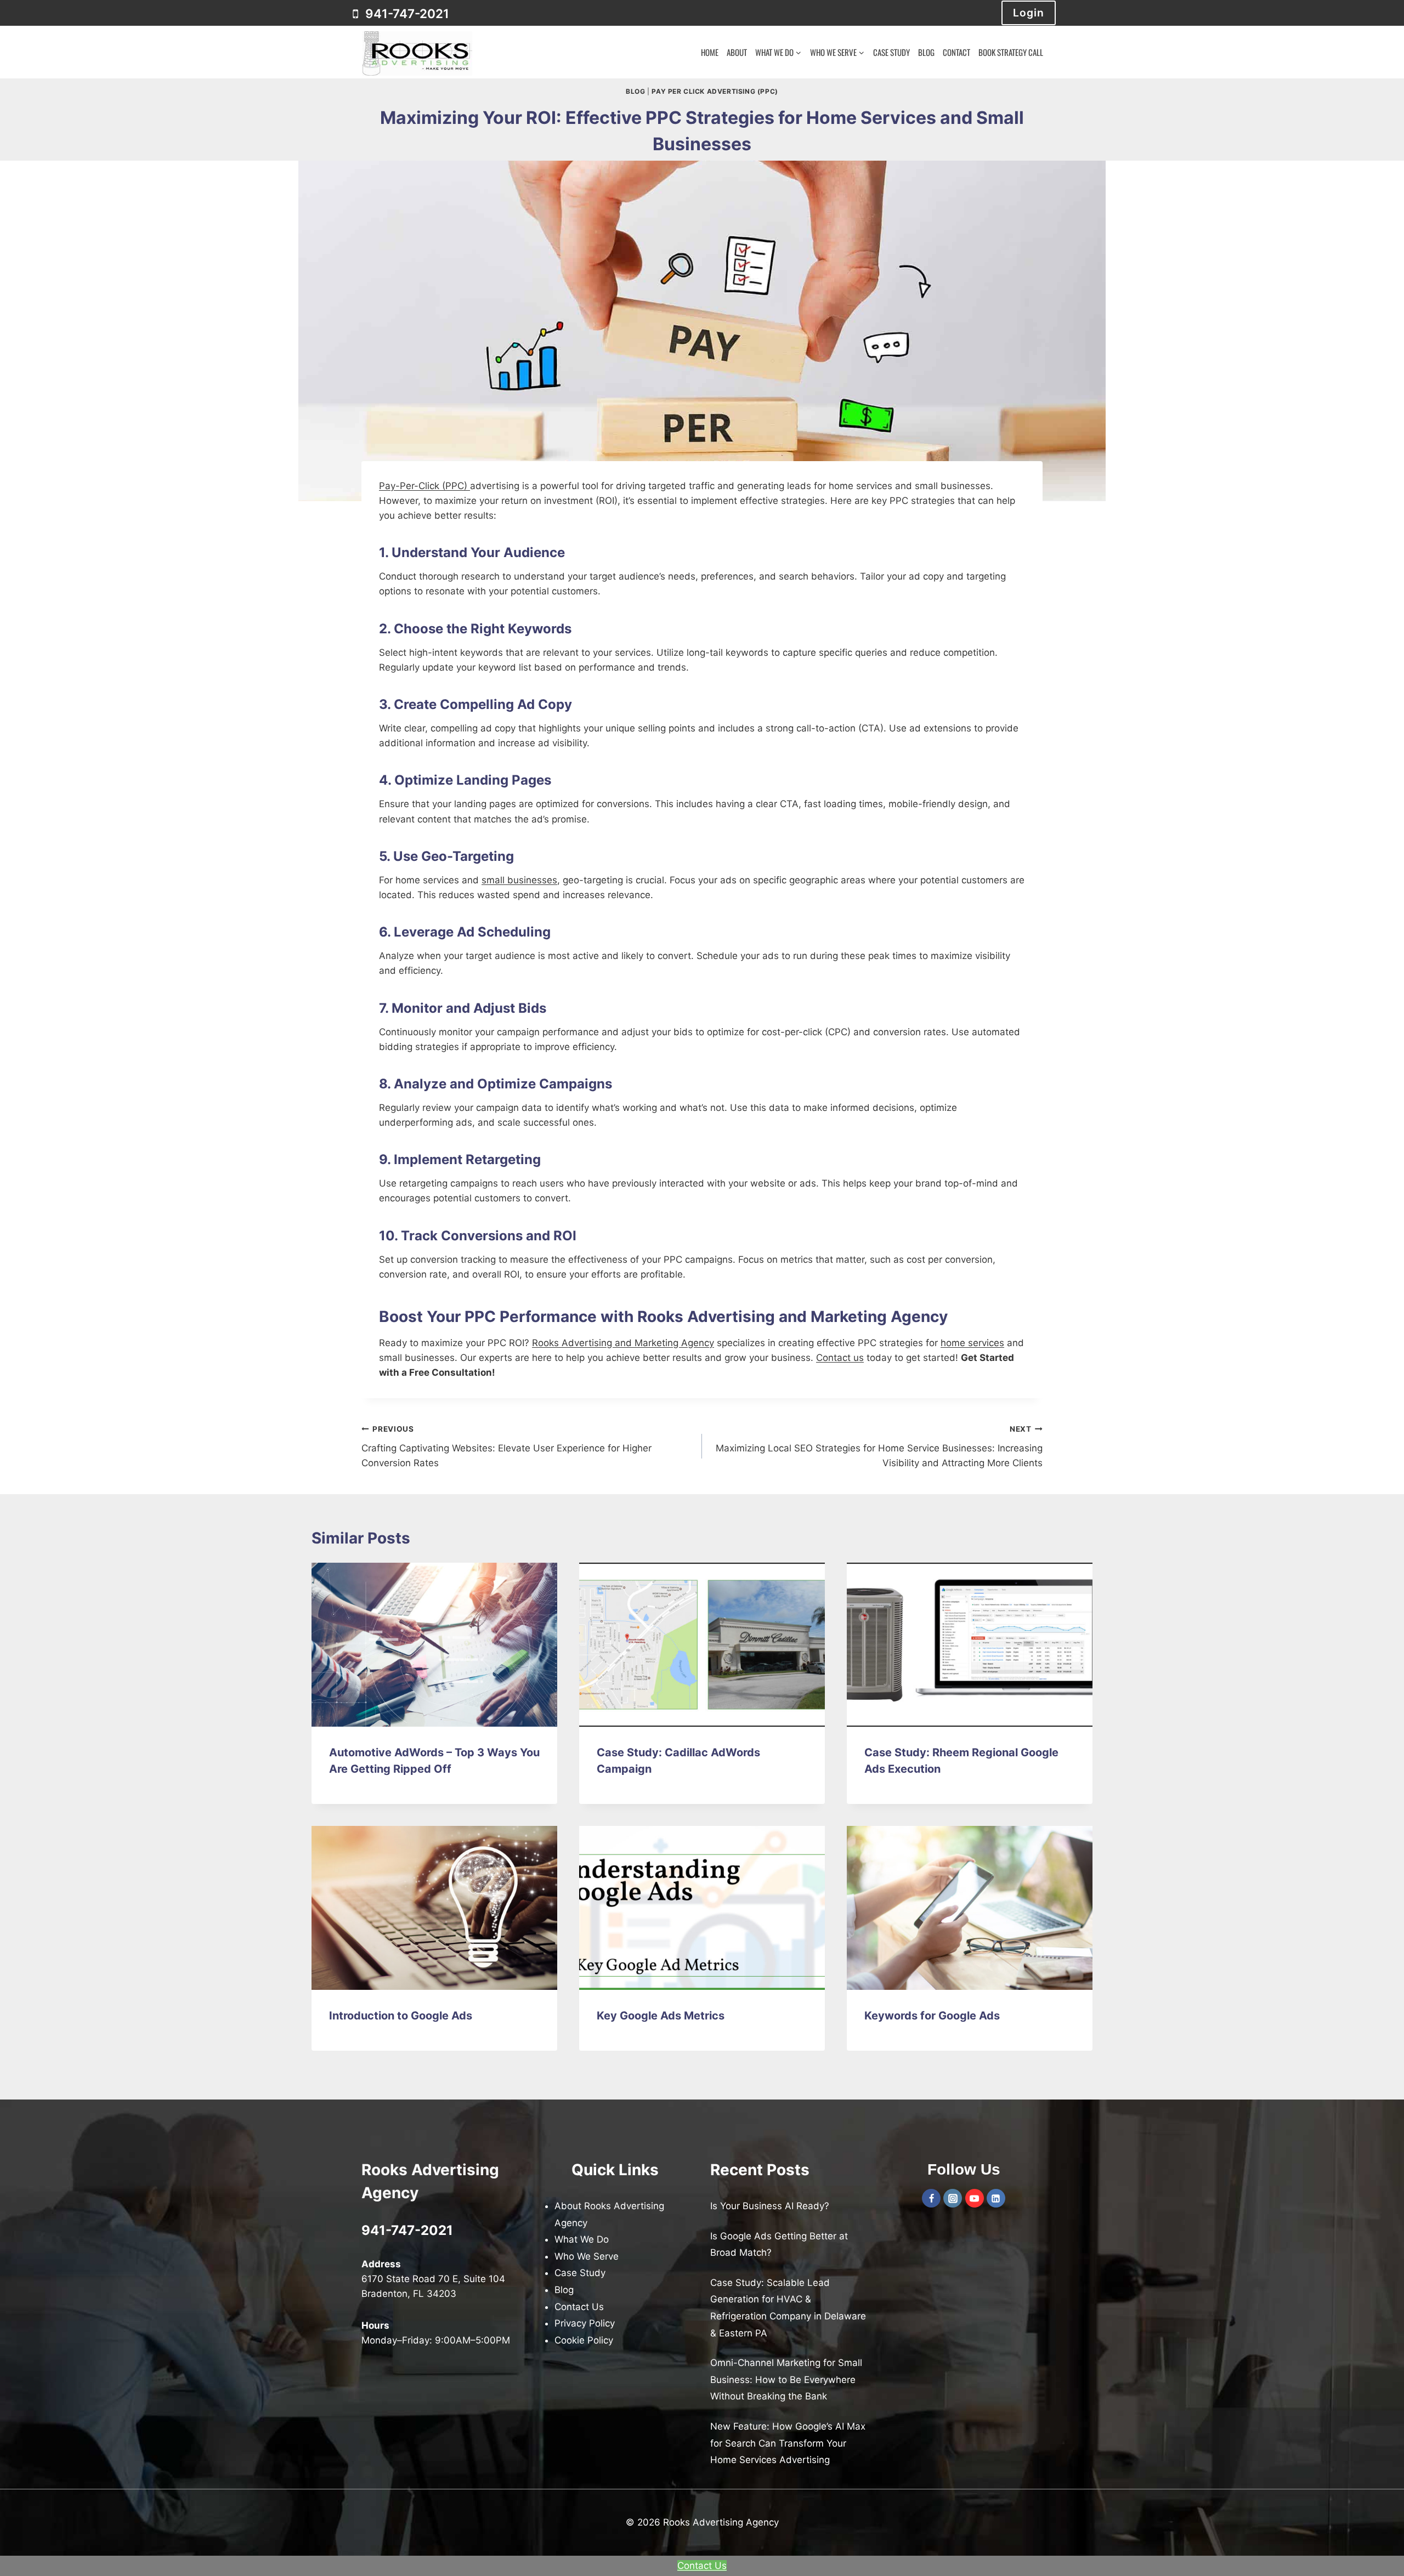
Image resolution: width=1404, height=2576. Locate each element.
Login (1029, 13)
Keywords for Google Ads (932, 2016)
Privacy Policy (585, 2323)
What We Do (582, 2239)
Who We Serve (587, 2256)
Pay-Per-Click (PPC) (424, 486)
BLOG (926, 52)
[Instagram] (953, 2198)
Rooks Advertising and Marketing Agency (623, 1343)
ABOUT (737, 52)
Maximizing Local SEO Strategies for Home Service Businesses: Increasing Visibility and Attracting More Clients (879, 1446)
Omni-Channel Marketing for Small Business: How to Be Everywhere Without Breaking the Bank (786, 2379)
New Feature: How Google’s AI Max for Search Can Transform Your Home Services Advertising (788, 2443)
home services (972, 1343)
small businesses (519, 880)
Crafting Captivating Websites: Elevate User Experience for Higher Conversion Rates (506, 1446)
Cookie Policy (584, 2340)
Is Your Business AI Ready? (770, 2206)
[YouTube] (975, 2198)
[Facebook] (931, 2198)
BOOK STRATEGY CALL (1011, 52)
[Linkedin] (996, 2198)
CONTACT (956, 52)
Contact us (840, 1358)
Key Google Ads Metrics (661, 2016)
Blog (635, 91)
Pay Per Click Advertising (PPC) (715, 91)
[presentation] (434, 1645)
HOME (710, 52)
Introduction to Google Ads (401, 2016)
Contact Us (579, 2307)
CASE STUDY (891, 52)
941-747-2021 (407, 2230)
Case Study (580, 2273)
